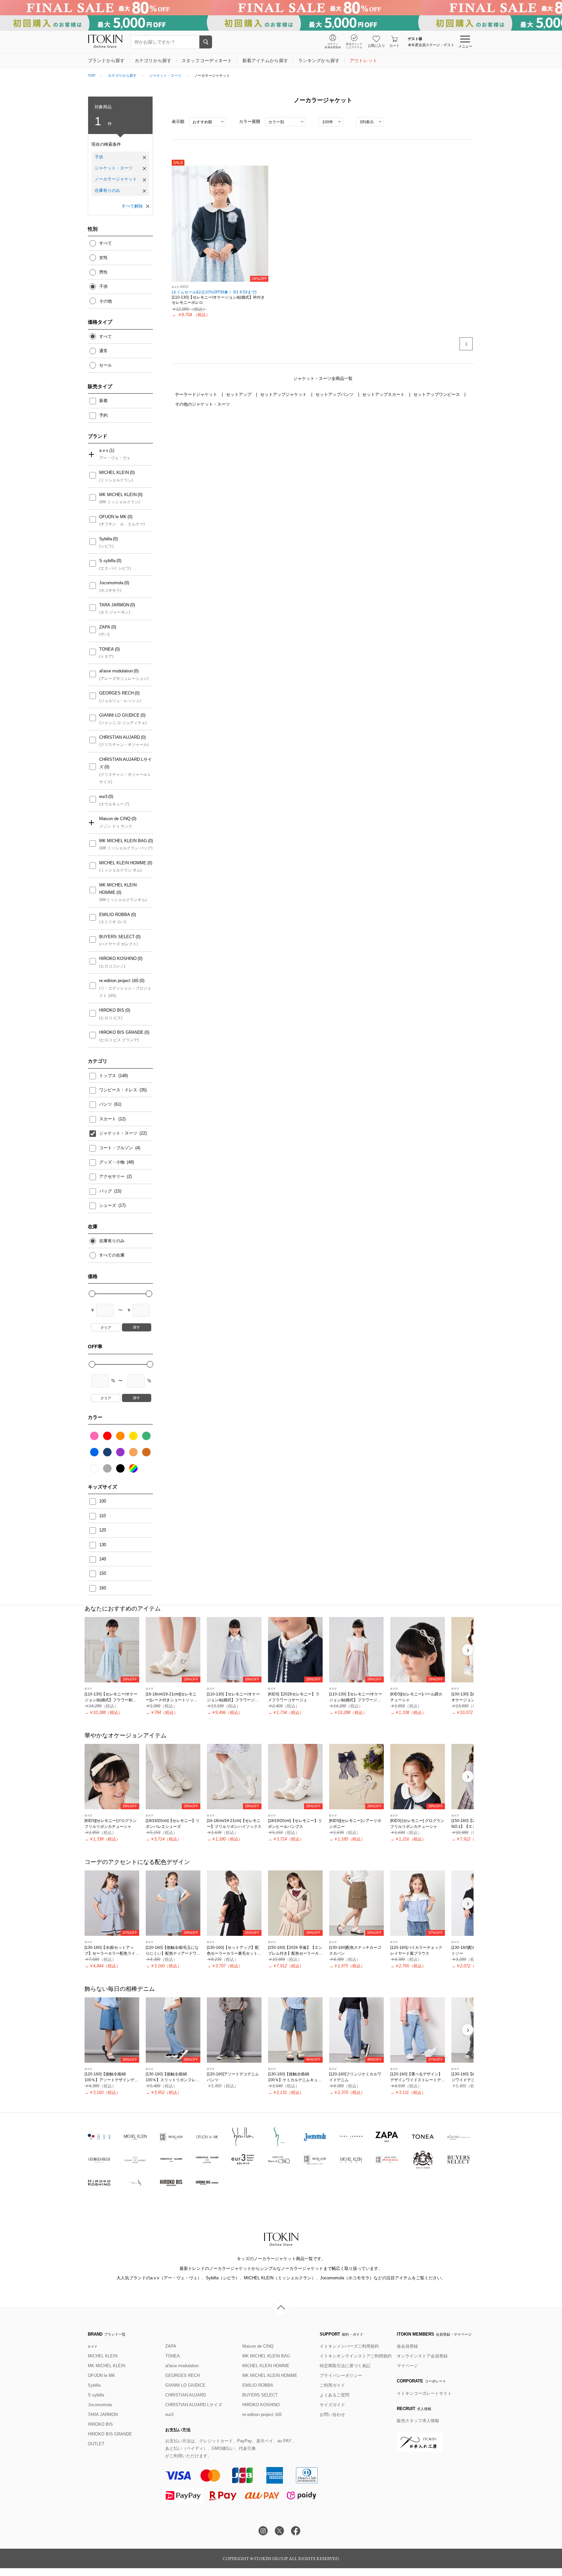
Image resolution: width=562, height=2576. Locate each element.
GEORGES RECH (116, 693)
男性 (103, 272)
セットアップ (239, 394)
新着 (103, 401)
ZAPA (105, 627)
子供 (99, 157)
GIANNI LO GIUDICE (119, 715)
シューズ (108, 1205)
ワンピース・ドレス (119, 1090)
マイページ (407, 2366)
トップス (108, 1076)
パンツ (106, 1104)
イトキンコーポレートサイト (424, 2393)
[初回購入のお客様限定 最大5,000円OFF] (281, 23)
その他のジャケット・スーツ (202, 404)
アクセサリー (113, 1176)
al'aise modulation (116, 671)
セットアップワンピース (437, 394)
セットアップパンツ (335, 394)
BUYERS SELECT (117, 937)
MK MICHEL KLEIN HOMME (118, 889)
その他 (106, 301)
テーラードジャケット (197, 394)
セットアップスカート (384, 394)
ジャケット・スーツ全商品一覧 (323, 378)
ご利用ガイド (332, 2385)
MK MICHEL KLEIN (118, 495)
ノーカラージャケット (116, 179)
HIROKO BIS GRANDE (121, 1032)
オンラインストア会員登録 (422, 2356)
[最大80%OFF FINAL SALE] (281, 8)
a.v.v (104, 450)
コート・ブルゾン (117, 1148)
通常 (103, 351)
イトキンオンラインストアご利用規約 (356, 2356)
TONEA (107, 649)
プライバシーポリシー (341, 2375)
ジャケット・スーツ (165, 75)
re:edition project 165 (119, 981)
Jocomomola (111, 583)
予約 (103, 415)
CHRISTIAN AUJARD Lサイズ (126, 763)
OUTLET (96, 2444)
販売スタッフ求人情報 (418, 2421)
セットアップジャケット (284, 394)
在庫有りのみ (107, 190)
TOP (92, 75)
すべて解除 (132, 206)
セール (106, 365)
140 (103, 1559)
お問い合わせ (332, 2414)
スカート (108, 1119)
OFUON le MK (113, 517)
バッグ (106, 1191)
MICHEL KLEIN (114, 472)
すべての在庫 (112, 1255)
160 (103, 1588)
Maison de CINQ (115, 819)
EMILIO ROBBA (115, 915)
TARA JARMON (114, 605)
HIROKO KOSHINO (118, 958)
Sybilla (106, 539)
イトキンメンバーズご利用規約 (349, 2346)
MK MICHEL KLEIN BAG (123, 841)
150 (103, 1573)
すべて (106, 243)
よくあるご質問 (335, 2395)
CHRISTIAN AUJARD (120, 737)
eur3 (103, 796)
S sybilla (107, 561)
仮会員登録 (407, 2346)
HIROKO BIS (112, 1010)
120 (103, 1530)
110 (102, 1516)
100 (103, 1501)
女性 (103, 257)
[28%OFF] (220, 223)
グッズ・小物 (113, 1162)
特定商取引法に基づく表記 (345, 2366)
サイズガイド (332, 2405)
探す (137, 1327)
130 (103, 1545)
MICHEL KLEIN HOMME (123, 863)
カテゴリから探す (122, 75)
